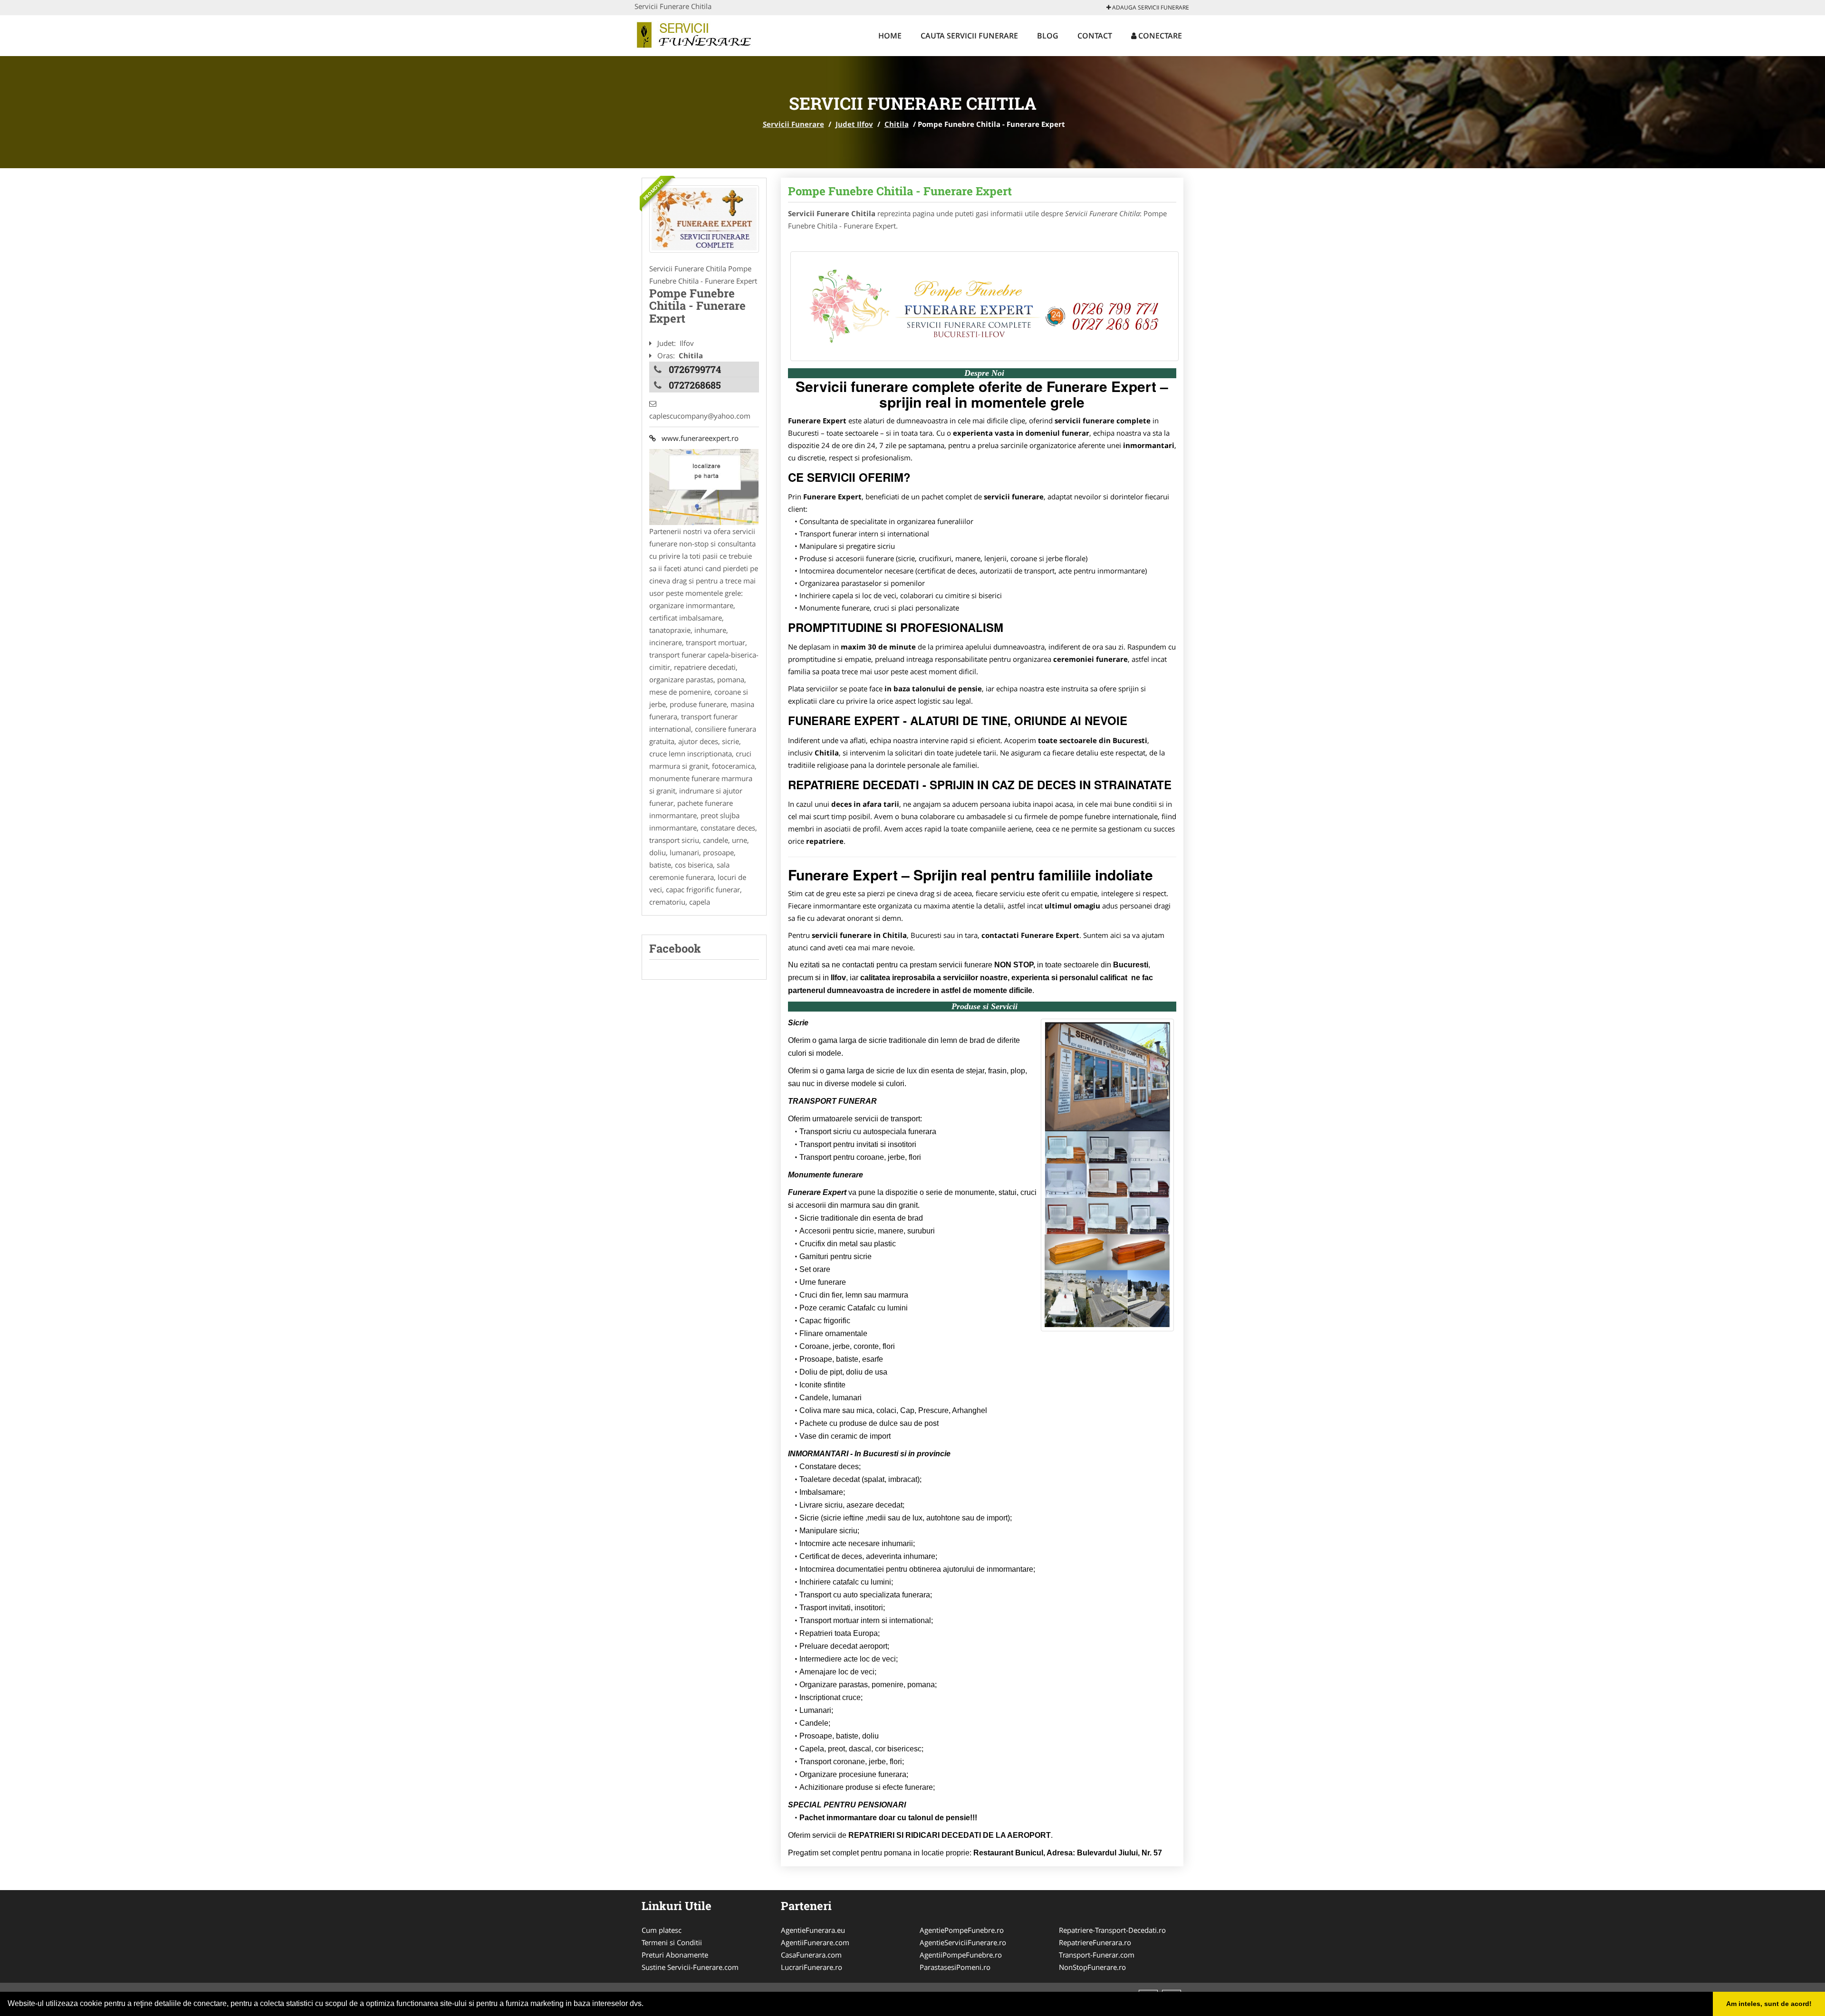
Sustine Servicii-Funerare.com (690, 1967)
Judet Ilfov (854, 124)
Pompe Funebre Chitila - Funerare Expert (900, 191)
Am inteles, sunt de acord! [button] (1769, 2004)
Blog (1048, 36)
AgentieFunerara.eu (813, 1930)
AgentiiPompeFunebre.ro (961, 1955)
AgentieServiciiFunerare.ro (963, 1942)
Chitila (897, 124)
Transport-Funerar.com (1097, 1955)
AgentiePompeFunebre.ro (962, 1930)
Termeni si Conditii (672, 1942)
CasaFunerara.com (811, 1955)
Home (890, 36)
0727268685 (695, 385)
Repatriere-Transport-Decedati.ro (1112, 1930)
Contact (1095, 36)
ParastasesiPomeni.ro (955, 1967)
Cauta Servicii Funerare (969, 36)
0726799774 (695, 369)
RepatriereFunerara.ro (1095, 1942)
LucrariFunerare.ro (812, 1967)
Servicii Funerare (793, 124)
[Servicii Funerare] (697, 34)
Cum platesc (662, 1930)
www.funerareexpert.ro (697, 438)
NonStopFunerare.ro (1092, 1967)
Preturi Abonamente (675, 1955)
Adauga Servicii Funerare (1150, 7)
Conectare (1159, 36)
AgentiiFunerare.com (815, 1942)
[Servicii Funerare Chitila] (704, 219)
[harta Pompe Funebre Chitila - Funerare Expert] (704, 486)
